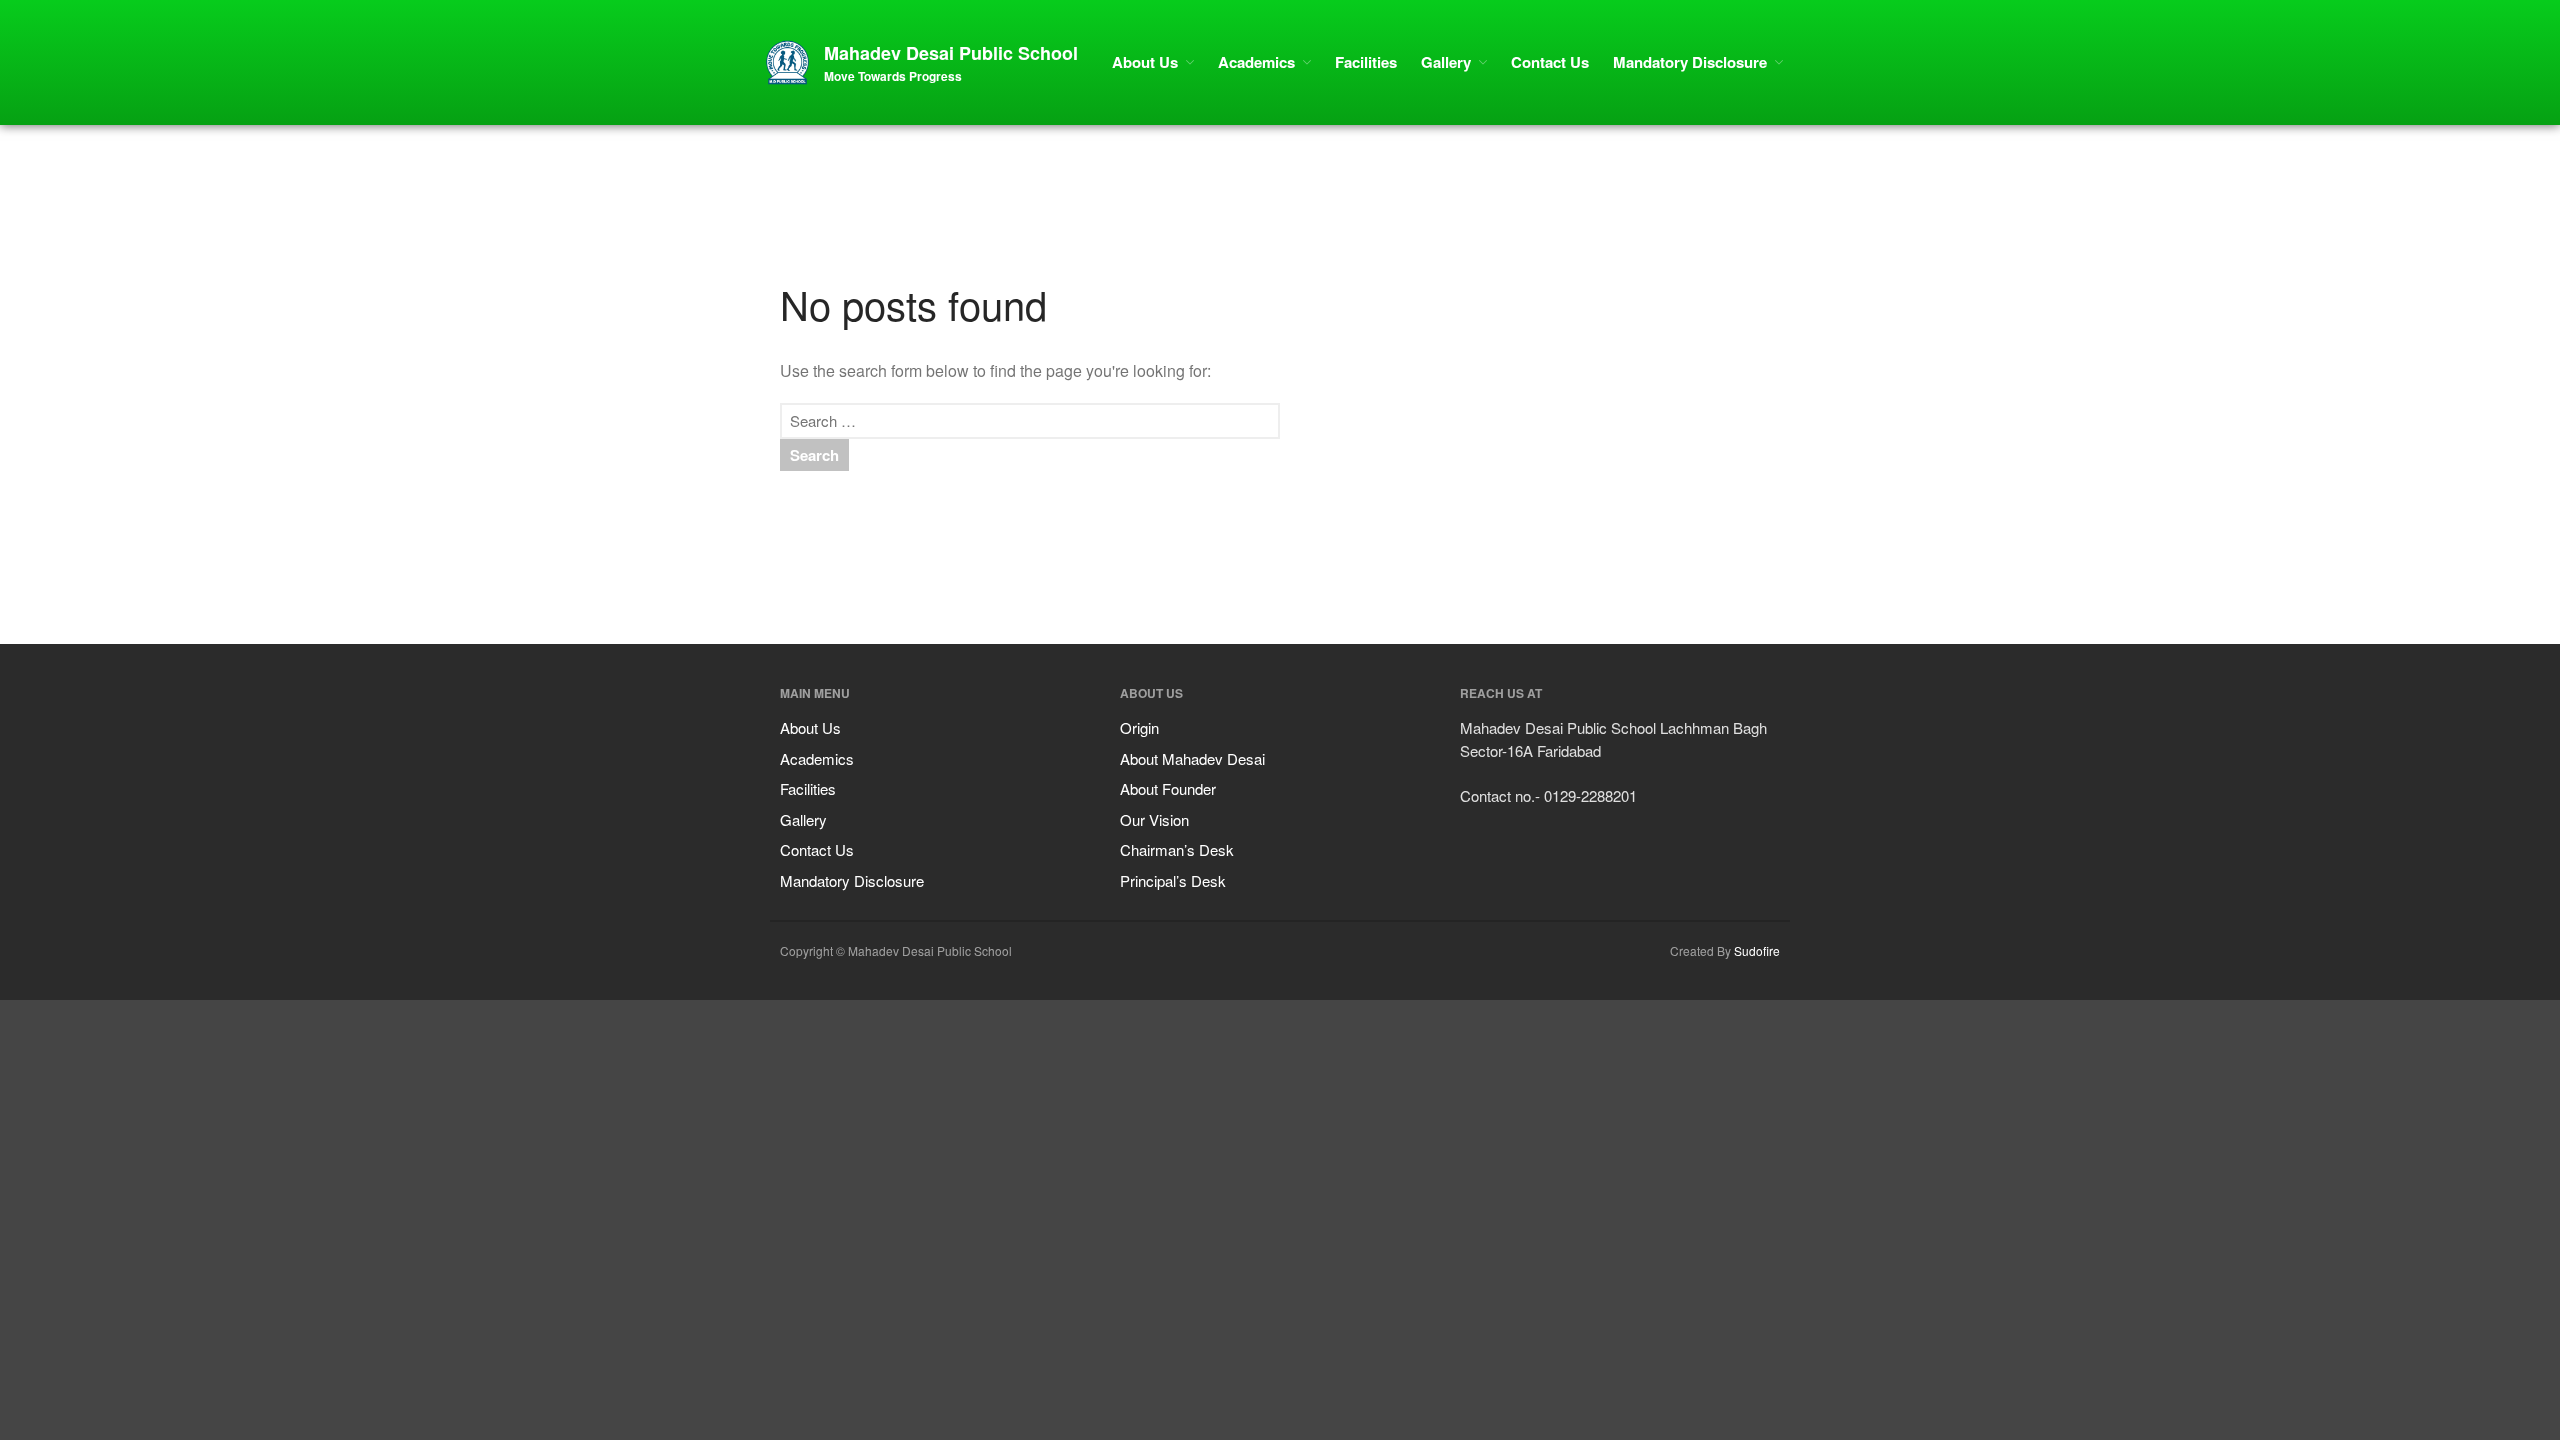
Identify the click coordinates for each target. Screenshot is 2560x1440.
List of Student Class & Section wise (2439, 1408)
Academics (1256, 62)
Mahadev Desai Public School (951, 53)
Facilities (1366, 62)
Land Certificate (2391, 1237)
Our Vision (1154, 819)
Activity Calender (2395, 1351)
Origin (1139, 727)
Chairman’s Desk (1177, 849)
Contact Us (1550, 62)
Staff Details (2383, 1266)
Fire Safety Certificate (2405, 1138)
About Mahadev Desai (1192, 758)
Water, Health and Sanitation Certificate (2420, 1202)
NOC (2365, 1053)
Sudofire (1757, 950)
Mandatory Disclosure (1690, 62)
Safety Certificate (2395, 1110)
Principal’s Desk (1173, 880)
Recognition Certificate (2407, 1081)
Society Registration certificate (2426, 1024)
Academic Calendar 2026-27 (2420, 1380)
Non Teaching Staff (2398, 1323)
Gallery (1446, 62)
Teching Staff (2385, 1294)
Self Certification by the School (2426, 1167)
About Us (1145, 62)
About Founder (1168, 788)
